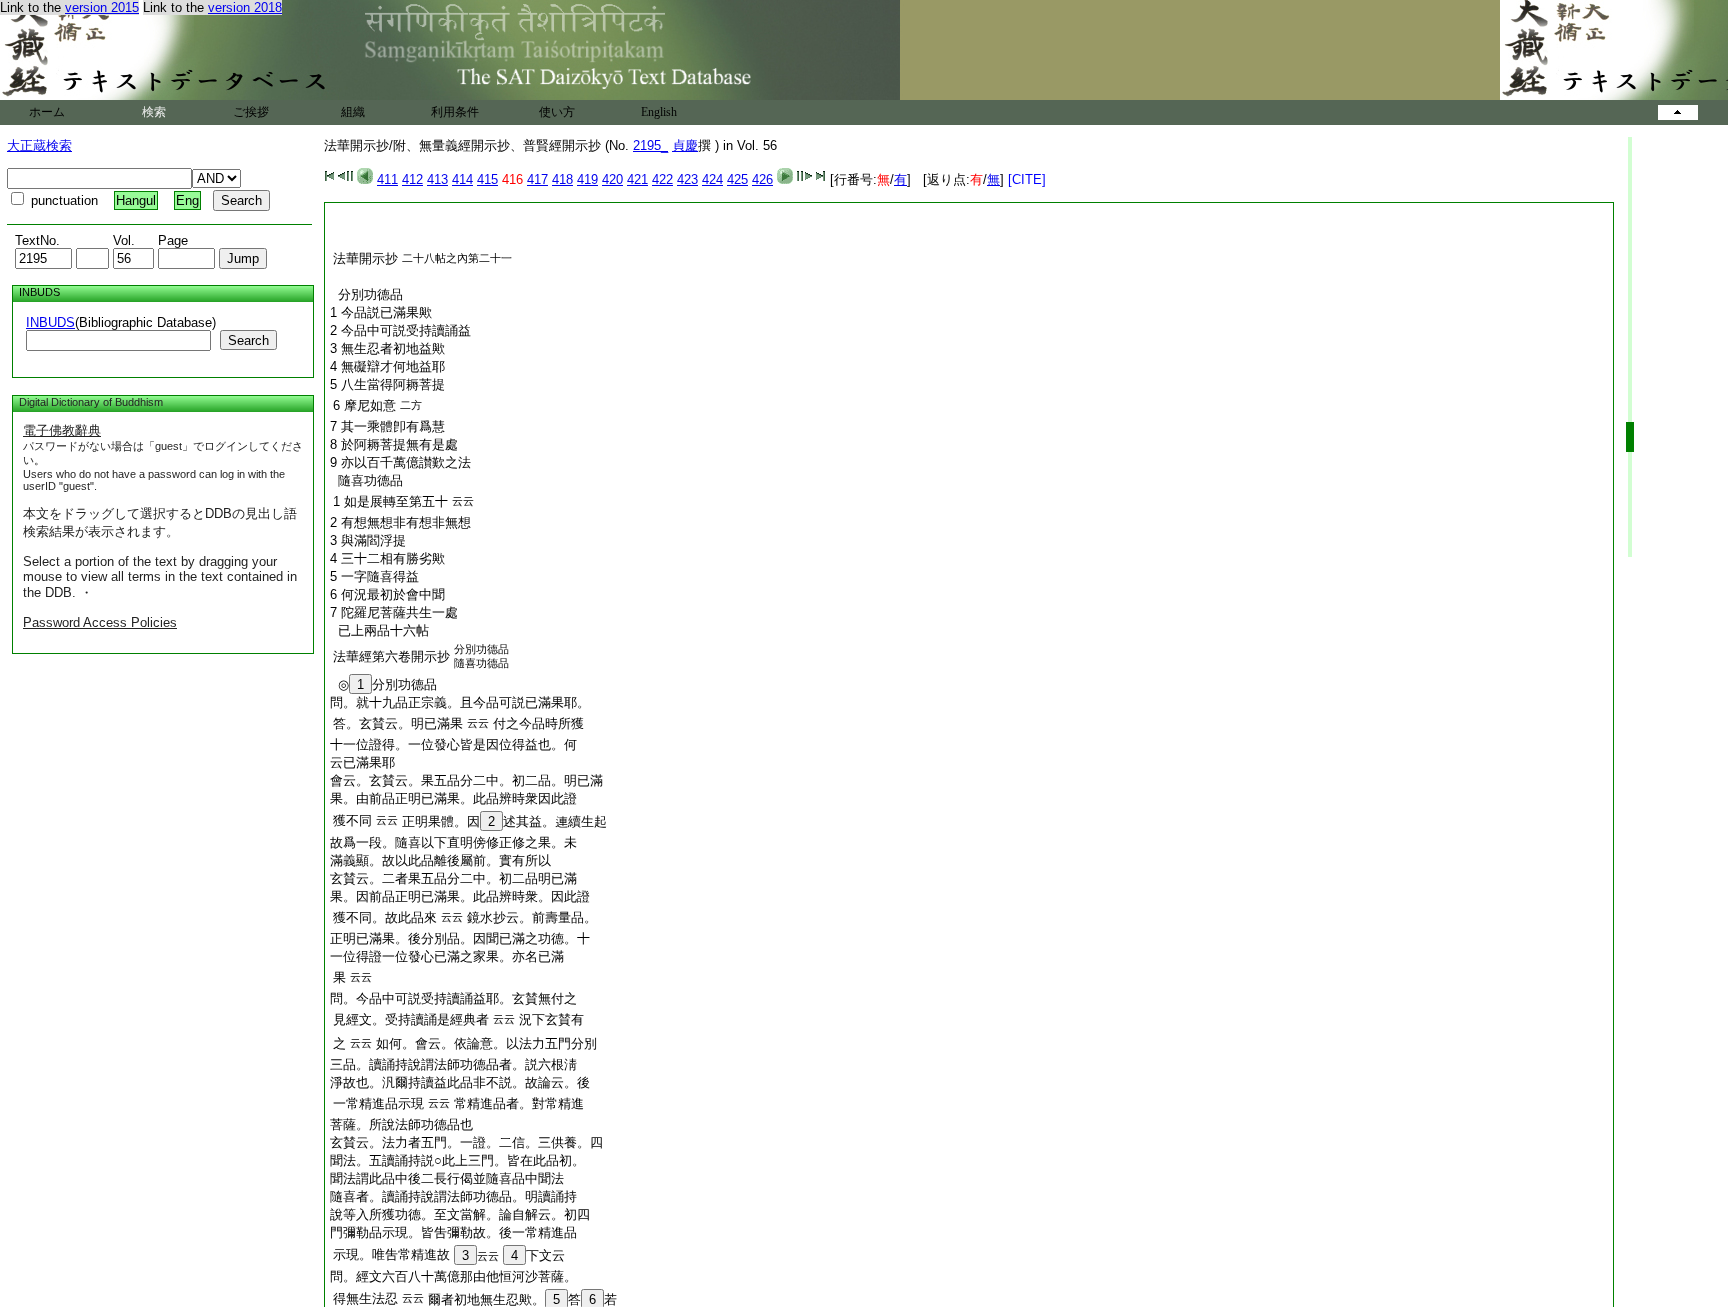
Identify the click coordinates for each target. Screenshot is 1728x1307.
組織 (353, 112)
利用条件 (455, 112)
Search (248, 340)
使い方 (557, 112)
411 (387, 179)
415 (487, 179)
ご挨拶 (251, 112)
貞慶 (685, 145)
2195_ (650, 145)
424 (712, 179)
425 (737, 179)
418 (562, 179)
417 (537, 179)
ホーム (47, 112)
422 (662, 179)
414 (462, 179)
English (659, 112)
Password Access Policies (100, 622)
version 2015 (102, 7)
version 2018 (245, 7)
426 (762, 179)
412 (412, 179)
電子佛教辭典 (62, 430)
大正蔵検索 (39, 145)
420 (612, 179)
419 (587, 179)
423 (687, 179)
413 (437, 179)
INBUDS (50, 322)
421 (637, 179)
